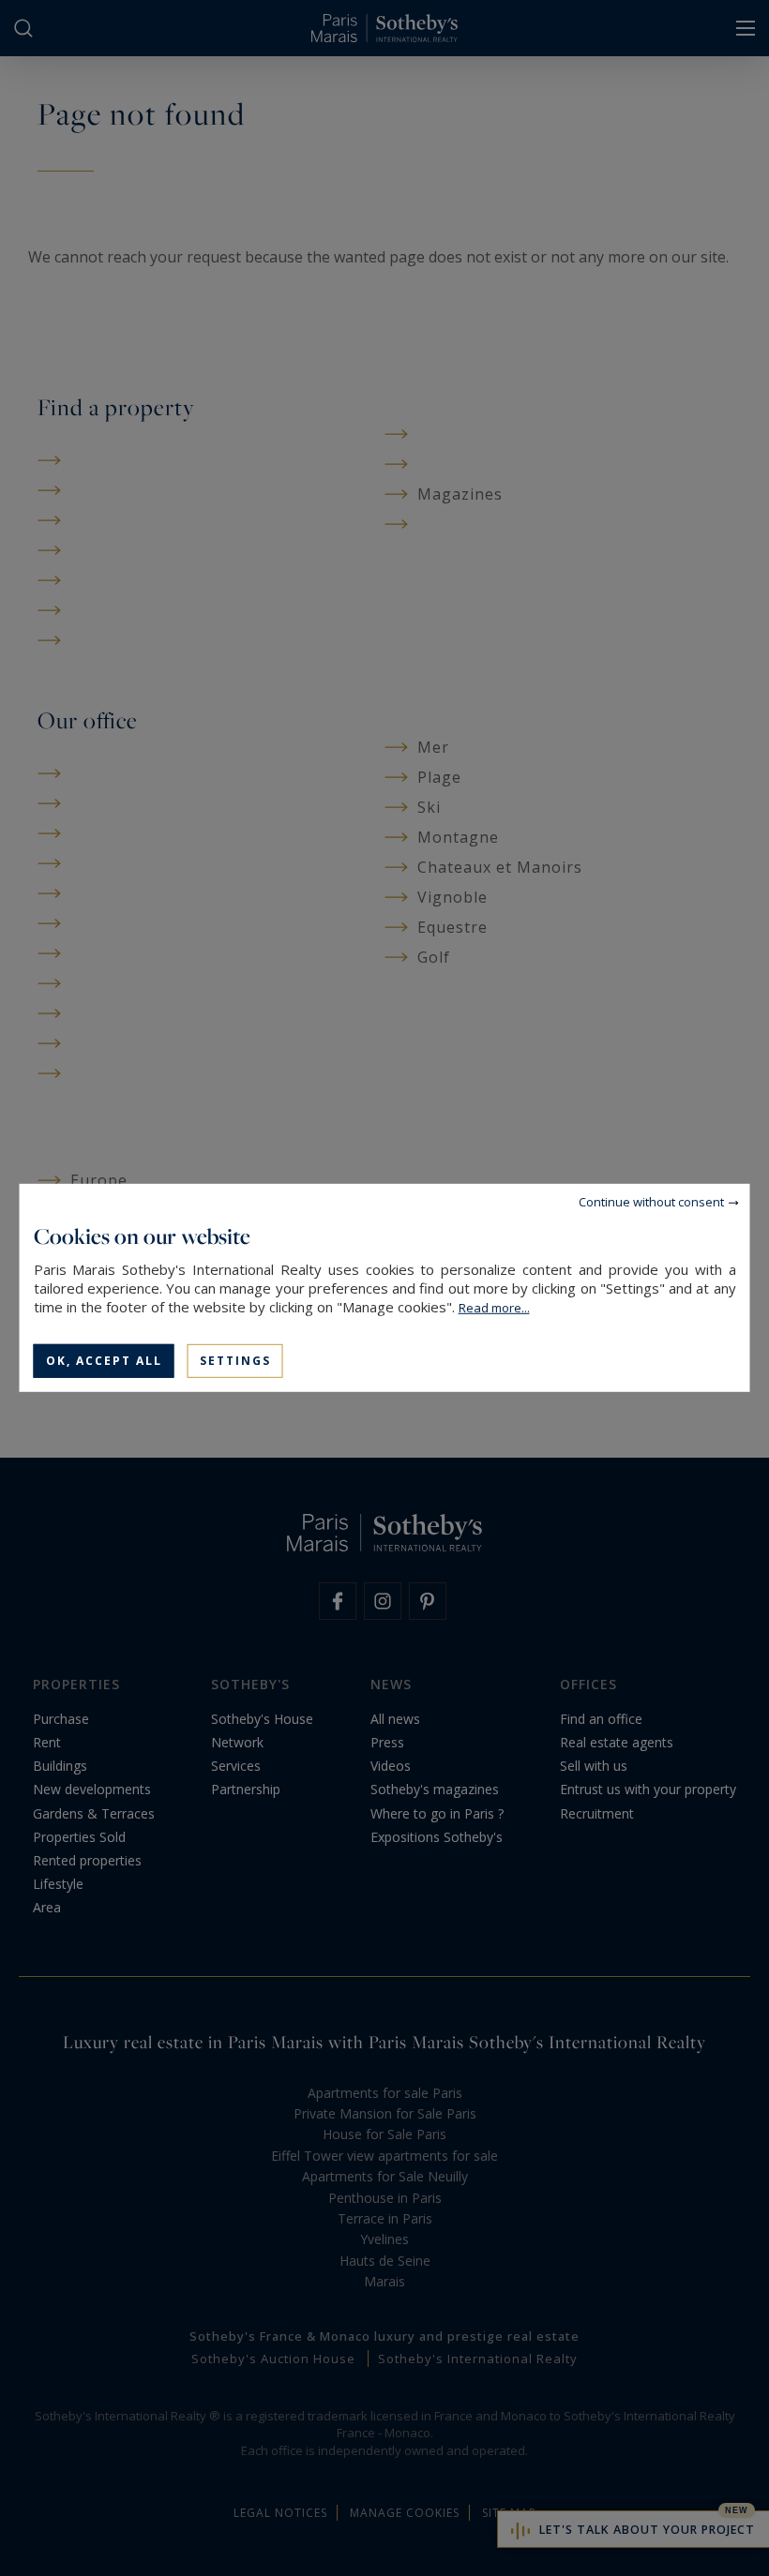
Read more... (494, 1308)
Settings (235, 1361)
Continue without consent (651, 1202)
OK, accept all (104, 1361)
